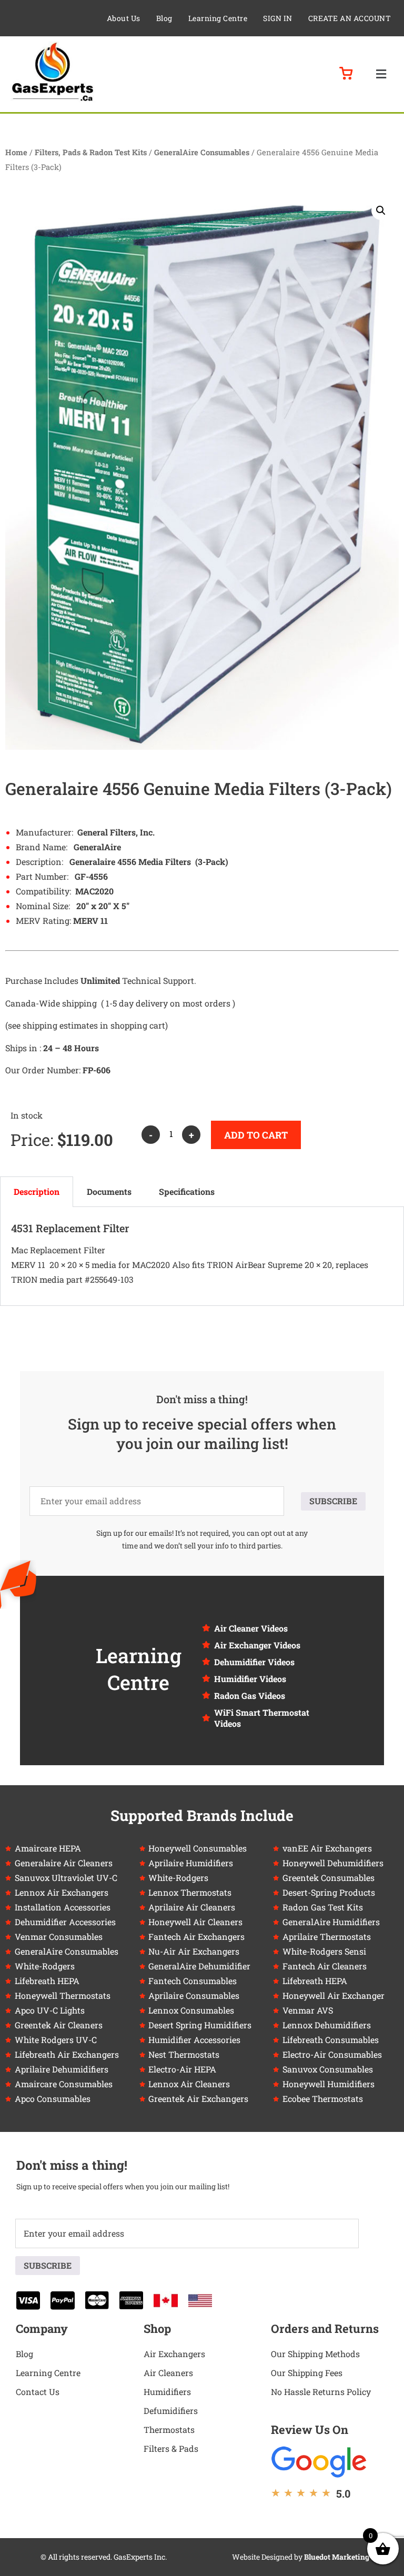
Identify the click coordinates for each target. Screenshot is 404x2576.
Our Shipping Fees (307, 2373)
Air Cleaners (168, 2373)
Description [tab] (37, 1191)
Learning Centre (218, 18)
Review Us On (310, 2429)
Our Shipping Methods (315, 2354)
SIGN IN (278, 18)
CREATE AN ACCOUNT (350, 18)
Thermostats (169, 2429)
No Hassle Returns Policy (321, 2392)
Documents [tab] (109, 1191)
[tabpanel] (202, 1256)
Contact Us (38, 2392)
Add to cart (256, 1135)
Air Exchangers (174, 2354)
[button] (381, 74)
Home (16, 152)
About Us (124, 18)
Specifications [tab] (187, 1191)
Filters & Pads (171, 2448)
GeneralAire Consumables (202, 152)
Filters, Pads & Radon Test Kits (91, 152)
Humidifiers (167, 2392)
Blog (164, 18)
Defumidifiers (171, 2411)
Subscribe (333, 1501)
